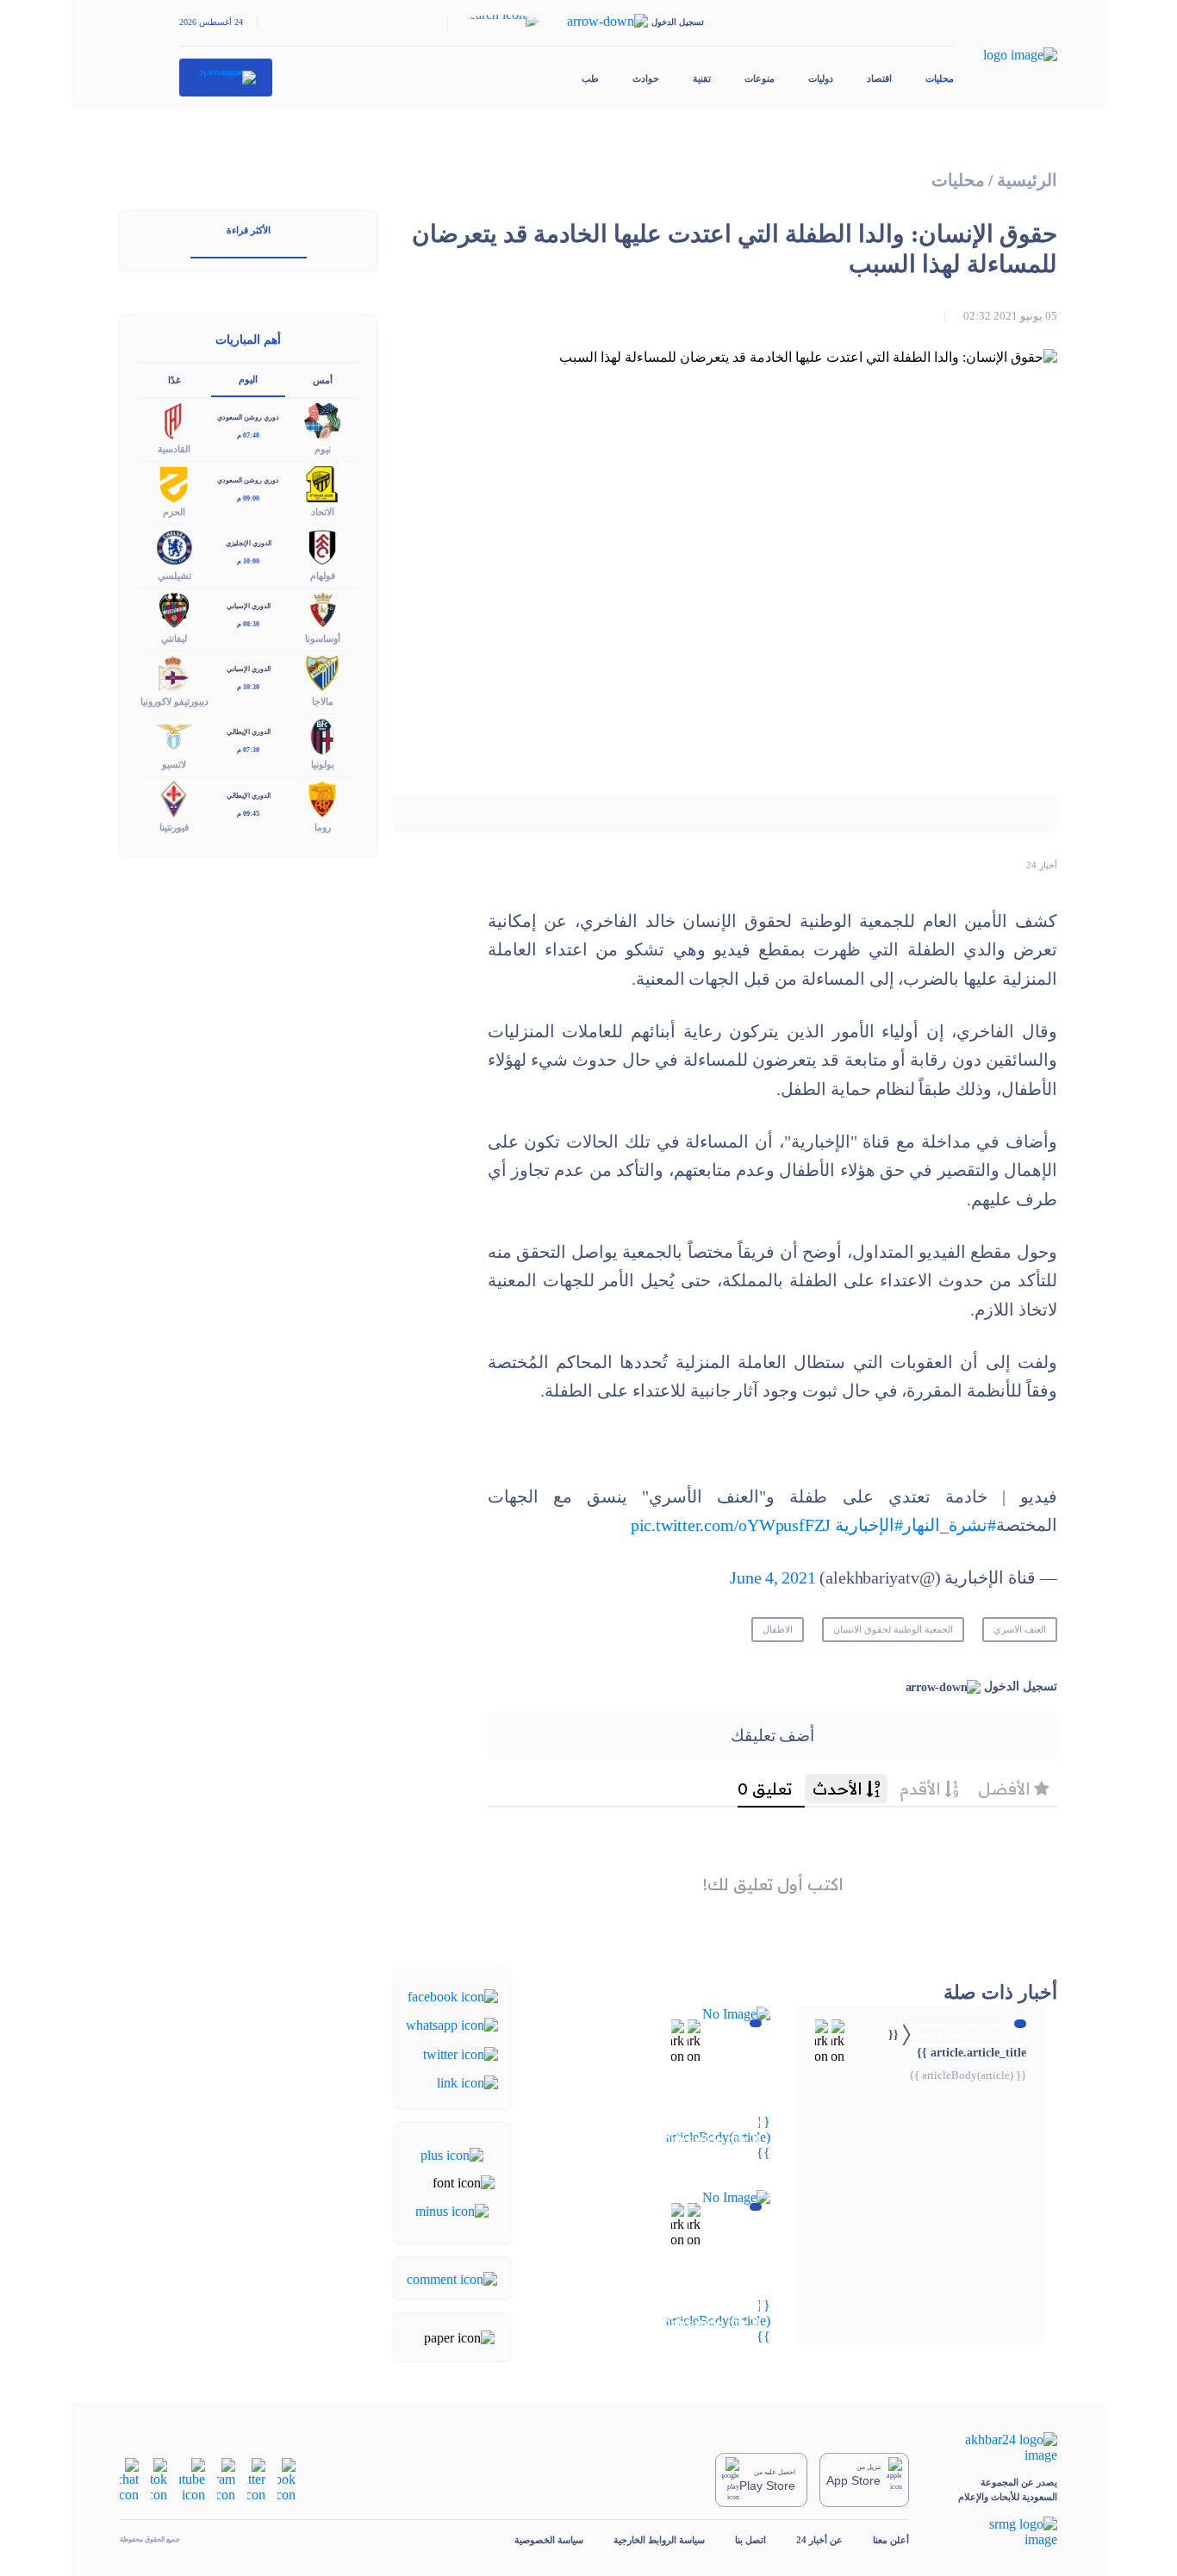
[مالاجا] (322, 672)
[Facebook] (453, 1996)
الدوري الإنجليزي (249, 543)
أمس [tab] (323, 380)
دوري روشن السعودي (248, 417)
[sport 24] (226, 78)
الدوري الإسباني (249, 606)
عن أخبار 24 (819, 2540)
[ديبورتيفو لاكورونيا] (174, 672)
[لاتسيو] (174, 734)
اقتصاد (879, 78)
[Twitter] (461, 2053)
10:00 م (248, 561)
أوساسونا (323, 638)
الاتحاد (323, 512)
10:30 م (248, 687)
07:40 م (248, 436)
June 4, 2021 (772, 1578)
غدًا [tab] (174, 380)
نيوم (323, 449)
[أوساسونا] (322, 609)
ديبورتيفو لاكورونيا (174, 701)
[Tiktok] (159, 2478)
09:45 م (248, 814)
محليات (940, 78)
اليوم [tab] (248, 379)
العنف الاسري (1020, 1629)
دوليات (821, 78)
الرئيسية (1027, 180)
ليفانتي (174, 638)
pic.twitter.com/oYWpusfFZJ (731, 1525)
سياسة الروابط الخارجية (659, 2540)
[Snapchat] (129, 2478)
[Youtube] (192, 2478)
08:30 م (248, 624)
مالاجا (323, 701)
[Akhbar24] (998, 2448)
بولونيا (323, 764)
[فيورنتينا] (174, 798)
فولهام (323, 576)
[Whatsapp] (452, 2024)
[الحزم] (174, 483)
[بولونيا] (322, 734)
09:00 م (248, 498)
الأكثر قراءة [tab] (249, 230)
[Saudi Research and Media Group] (998, 2532)
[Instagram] (226, 2478)
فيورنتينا (174, 827)
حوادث (646, 78)
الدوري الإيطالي (249, 732)
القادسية (174, 449)
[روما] (322, 798)
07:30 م (248, 750)
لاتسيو (174, 764)
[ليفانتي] (174, 609)
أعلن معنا (891, 2540)
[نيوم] (322, 420)
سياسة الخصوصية (549, 2540)
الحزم (174, 512)
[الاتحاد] (322, 483)
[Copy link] (467, 2082)
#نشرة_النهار (950, 1525)
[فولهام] (322, 546)
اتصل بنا (750, 2540)
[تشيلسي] (174, 546)
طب (590, 78)
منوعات (760, 78)
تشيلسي (174, 576)
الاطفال (778, 1629)
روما (323, 827)
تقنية (702, 78)
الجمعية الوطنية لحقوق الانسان (893, 1629)
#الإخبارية (869, 1525)
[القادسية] (174, 420)
